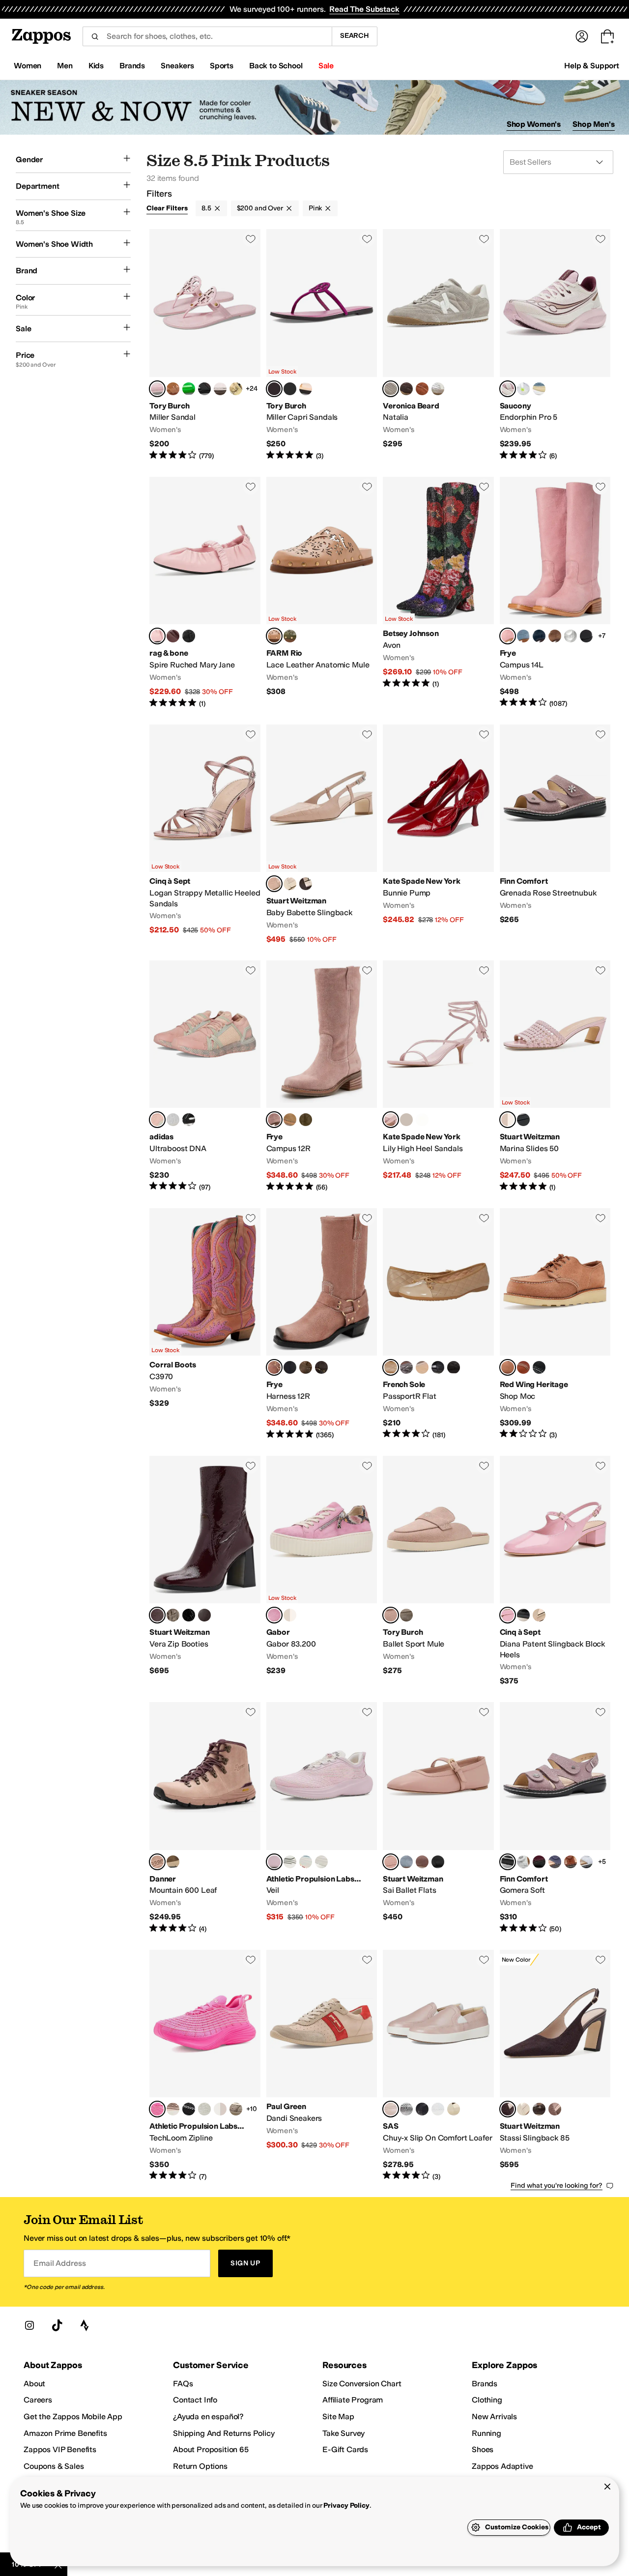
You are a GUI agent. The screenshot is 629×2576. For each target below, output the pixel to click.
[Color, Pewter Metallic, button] (406, 1367)
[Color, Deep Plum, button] (173, 636)
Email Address (59, 2263)
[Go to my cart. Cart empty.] (607, 36)
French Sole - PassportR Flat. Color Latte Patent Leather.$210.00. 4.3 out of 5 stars (438, 1324)
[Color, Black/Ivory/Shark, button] (189, 2109)
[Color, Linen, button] (290, 884)
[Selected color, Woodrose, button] (274, 1120)
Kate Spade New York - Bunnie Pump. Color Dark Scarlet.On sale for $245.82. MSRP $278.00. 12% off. (438, 835)
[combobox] (207, 36)
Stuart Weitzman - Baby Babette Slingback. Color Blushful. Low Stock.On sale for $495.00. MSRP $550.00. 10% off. (322, 835)
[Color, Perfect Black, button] (290, 389)
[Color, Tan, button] (173, 389)
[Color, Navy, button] (539, 636)
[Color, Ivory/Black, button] (290, 1862)
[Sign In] (582, 36)
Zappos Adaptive (502, 2466)
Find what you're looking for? (557, 2185)
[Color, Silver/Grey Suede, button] (438, 389)
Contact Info (195, 2400)
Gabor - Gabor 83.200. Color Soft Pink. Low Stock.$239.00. (322, 1571)
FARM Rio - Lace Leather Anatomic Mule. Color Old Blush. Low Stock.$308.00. (322, 593)
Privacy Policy (346, 2505)
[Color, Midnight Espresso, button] (204, 1615)
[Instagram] (29, 2325)
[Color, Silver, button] (571, 636)
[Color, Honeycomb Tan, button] (306, 389)
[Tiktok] (57, 2325)
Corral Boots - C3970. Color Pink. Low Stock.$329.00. (205, 1324)
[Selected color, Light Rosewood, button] (157, 1120)
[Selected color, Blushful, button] (274, 884)
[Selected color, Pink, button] (508, 636)
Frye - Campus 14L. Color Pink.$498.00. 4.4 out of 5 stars (555, 593)
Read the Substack (364, 9)
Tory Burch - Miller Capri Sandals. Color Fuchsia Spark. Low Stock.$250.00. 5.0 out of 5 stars (322, 345)
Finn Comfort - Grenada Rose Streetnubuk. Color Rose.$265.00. (555, 835)
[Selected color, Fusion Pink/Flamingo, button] (157, 2109)
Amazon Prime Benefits (65, 2433)
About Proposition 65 (211, 2449)
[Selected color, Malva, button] (391, 1615)
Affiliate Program (353, 2400)
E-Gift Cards (345, 2449)
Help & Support (592, 66)
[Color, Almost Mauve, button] (422, 1862)
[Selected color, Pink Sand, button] (508, 1120)
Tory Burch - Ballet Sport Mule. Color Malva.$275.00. (438, 1571)
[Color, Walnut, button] (306, 884)
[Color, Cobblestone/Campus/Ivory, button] (236, 2109)
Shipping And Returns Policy (224, 2433)
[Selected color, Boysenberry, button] (157, 1615)
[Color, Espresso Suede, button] (406, 389)
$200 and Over (260, 208)
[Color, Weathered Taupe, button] (173, 1615)
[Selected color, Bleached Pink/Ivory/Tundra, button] (274, 1862)
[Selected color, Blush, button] (157, 636)
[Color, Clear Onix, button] (173, 1120)
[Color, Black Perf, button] (422, 2109)
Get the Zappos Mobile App (73, 2417)
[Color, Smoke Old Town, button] (321, 1367)
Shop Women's (534, 124)
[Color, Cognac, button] (571, 1862)
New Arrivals (494, 2417)
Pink (315, 208)
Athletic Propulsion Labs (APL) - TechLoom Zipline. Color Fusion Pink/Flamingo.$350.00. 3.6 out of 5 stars (205, 2066)
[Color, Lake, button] (555, 1862)
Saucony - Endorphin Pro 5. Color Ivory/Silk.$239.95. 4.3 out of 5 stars (555, 345)
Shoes (483, 2449)
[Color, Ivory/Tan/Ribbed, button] (204, 2109)
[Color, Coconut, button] (220, 389)
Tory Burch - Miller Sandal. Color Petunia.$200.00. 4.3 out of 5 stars (205, 345)
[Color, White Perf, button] (438, 2109)
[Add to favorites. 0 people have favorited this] (251, 239)
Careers (38, 2400)
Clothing (487, 2400)
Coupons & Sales (54, 2466)
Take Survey (343, 2433)
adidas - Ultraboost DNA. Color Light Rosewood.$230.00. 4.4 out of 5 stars (205, 1076)
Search (355, 36)
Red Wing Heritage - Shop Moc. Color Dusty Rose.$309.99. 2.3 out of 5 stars (555, 1324)
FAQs (183, 2384)
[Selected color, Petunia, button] (157, 389)
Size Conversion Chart (362, 2384)
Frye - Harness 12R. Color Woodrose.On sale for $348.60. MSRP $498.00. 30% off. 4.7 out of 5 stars (322, 1324)
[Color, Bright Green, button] (189, 389)
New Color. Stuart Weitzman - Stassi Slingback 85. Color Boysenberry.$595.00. (555, 2066)
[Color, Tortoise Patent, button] (204, 389)
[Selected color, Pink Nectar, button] (508, 1615)
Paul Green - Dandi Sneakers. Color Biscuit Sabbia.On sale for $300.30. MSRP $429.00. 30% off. (322, 2066)
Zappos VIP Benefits (60, 2449)
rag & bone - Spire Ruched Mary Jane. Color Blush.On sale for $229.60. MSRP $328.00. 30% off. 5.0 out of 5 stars (205, 593)
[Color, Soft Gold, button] (454, 2109)
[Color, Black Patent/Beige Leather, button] (422, 1367)
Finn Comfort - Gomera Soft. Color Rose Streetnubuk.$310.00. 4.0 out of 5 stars (555, 1818)
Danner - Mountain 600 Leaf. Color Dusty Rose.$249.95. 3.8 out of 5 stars (205, 1818)
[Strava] (85, 2325)
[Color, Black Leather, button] (586, 636)
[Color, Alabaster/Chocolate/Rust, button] (173, 2109)
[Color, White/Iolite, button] (523, 389)
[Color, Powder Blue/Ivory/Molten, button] (306, 1862)
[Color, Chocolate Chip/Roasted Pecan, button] (173, 1862)
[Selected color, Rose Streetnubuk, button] (508, 1862)
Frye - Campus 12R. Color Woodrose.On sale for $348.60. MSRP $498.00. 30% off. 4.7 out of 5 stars (322, 1076)
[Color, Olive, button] (306, 1120)
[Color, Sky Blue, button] (523, 636)
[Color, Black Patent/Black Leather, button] (454, 1367)
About (34, 2384)
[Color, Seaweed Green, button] (290, 636)
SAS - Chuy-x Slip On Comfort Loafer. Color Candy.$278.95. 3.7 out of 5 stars (438, 2066)
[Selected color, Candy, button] (391, 2109)
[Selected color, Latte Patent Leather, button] (391, 1367)
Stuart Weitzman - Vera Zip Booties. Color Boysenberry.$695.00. (205, 1571)
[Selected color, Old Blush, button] (274, 636)
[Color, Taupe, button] (555, 2109)
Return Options (200, 2466)
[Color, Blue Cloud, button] (586, 1862)
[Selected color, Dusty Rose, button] (508, 1367)
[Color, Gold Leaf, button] (236, 389)
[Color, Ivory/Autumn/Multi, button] (321, 1862)
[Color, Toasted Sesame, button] (406, 1615)
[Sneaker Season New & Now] (314, 107)
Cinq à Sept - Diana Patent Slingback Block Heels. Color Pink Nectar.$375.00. (555, 1571)
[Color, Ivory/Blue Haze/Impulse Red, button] (220, 2109)
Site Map (338, 2417)
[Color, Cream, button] (406, 1120)
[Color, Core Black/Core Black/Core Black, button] (189, 1120)
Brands (485, 2384)
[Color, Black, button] (189, 636)
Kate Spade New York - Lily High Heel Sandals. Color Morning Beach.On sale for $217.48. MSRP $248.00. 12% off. (438, 1076)
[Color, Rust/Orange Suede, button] (422, 389)
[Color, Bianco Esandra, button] (523, 1862)
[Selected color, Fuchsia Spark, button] (274, 389)
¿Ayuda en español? (208, 2417)
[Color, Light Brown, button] (555, 636)
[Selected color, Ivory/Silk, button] (508, 389)
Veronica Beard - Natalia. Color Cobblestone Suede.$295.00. (438, 345)
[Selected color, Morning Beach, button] (391, 1120)
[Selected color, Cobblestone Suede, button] (391, 389)
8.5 (206, 208)
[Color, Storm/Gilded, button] (539, 389)
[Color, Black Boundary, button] (539, 1367)
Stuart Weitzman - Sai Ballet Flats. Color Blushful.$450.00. (438, 1818)
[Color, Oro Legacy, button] (523, 1367)
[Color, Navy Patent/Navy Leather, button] (438, 1367)
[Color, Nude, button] (539, 1615)
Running (486, 2433)
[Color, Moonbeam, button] (406, 2109)
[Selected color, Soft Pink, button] (274, 1615)
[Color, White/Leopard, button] (290, 1615)
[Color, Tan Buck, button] (290, 1120)
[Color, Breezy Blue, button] (406, 1862)
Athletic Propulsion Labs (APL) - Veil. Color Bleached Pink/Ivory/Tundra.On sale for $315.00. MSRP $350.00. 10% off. (322, 1818)
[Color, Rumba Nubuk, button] (539, 1862)
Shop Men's (594, 124)
